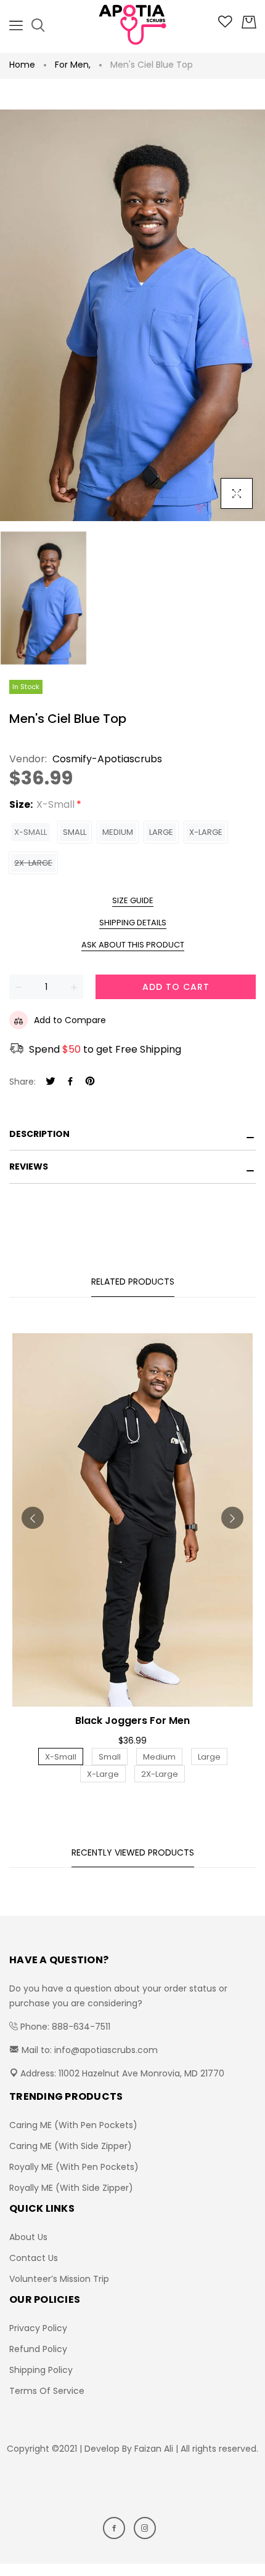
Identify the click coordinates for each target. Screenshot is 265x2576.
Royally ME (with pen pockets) (74, 2167)
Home (22, 65)
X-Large (206, 832)
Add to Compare (70, 1020)
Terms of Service (47, 2391)
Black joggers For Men (132, 1721)
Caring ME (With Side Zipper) (71, 2146)
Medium (118, 832)
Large (161, 832)
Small (75, 832)
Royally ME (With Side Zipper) (71, 2188)
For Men (73, 65)
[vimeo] (90, 1082)
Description (39, 1134)
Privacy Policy (38, 2328)
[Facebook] (70, 1082)
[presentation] (33, 1518)
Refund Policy (38, 2349)
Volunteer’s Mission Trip (59, 2279)
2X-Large (33, 863)
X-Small (31, 832)
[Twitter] (51, 1082)
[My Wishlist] (225, 25)
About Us (28, 2237)
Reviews (29, 1166)
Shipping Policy (41, 2370)
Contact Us (34, 2258)
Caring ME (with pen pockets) (73, 2125)
